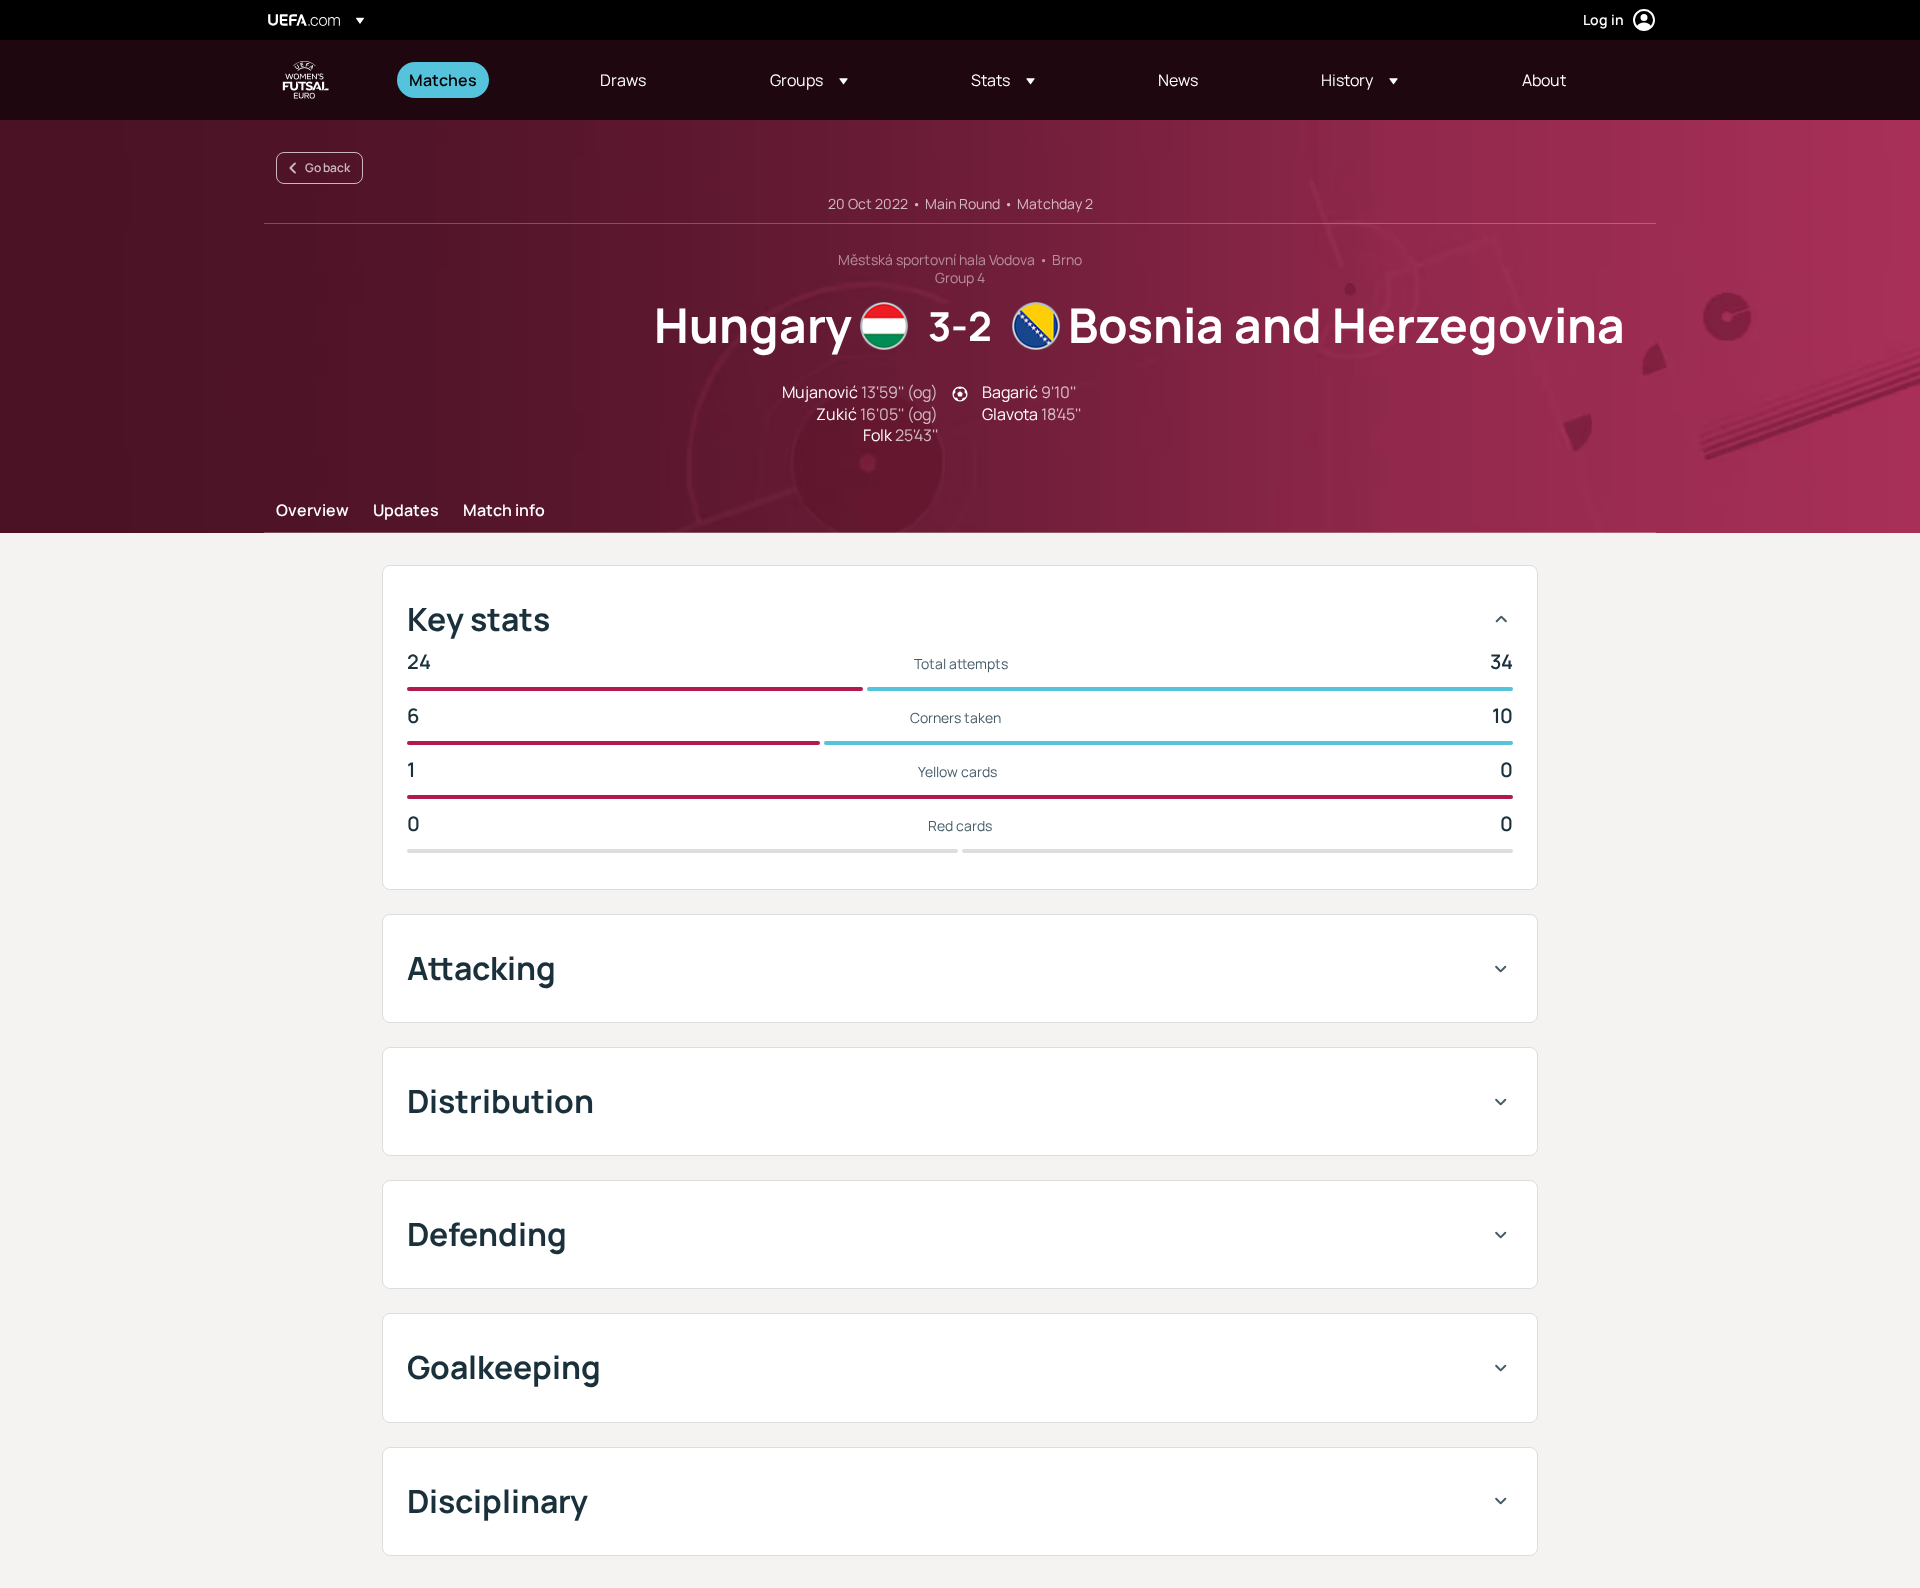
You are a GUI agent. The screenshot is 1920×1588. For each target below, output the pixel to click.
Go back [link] (327, 167)
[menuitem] (479, 80)
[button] (809, 80)
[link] (443, 80)
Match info (504, 511)
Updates (406, 511)
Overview (312, 511)
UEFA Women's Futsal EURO (306, 80)
